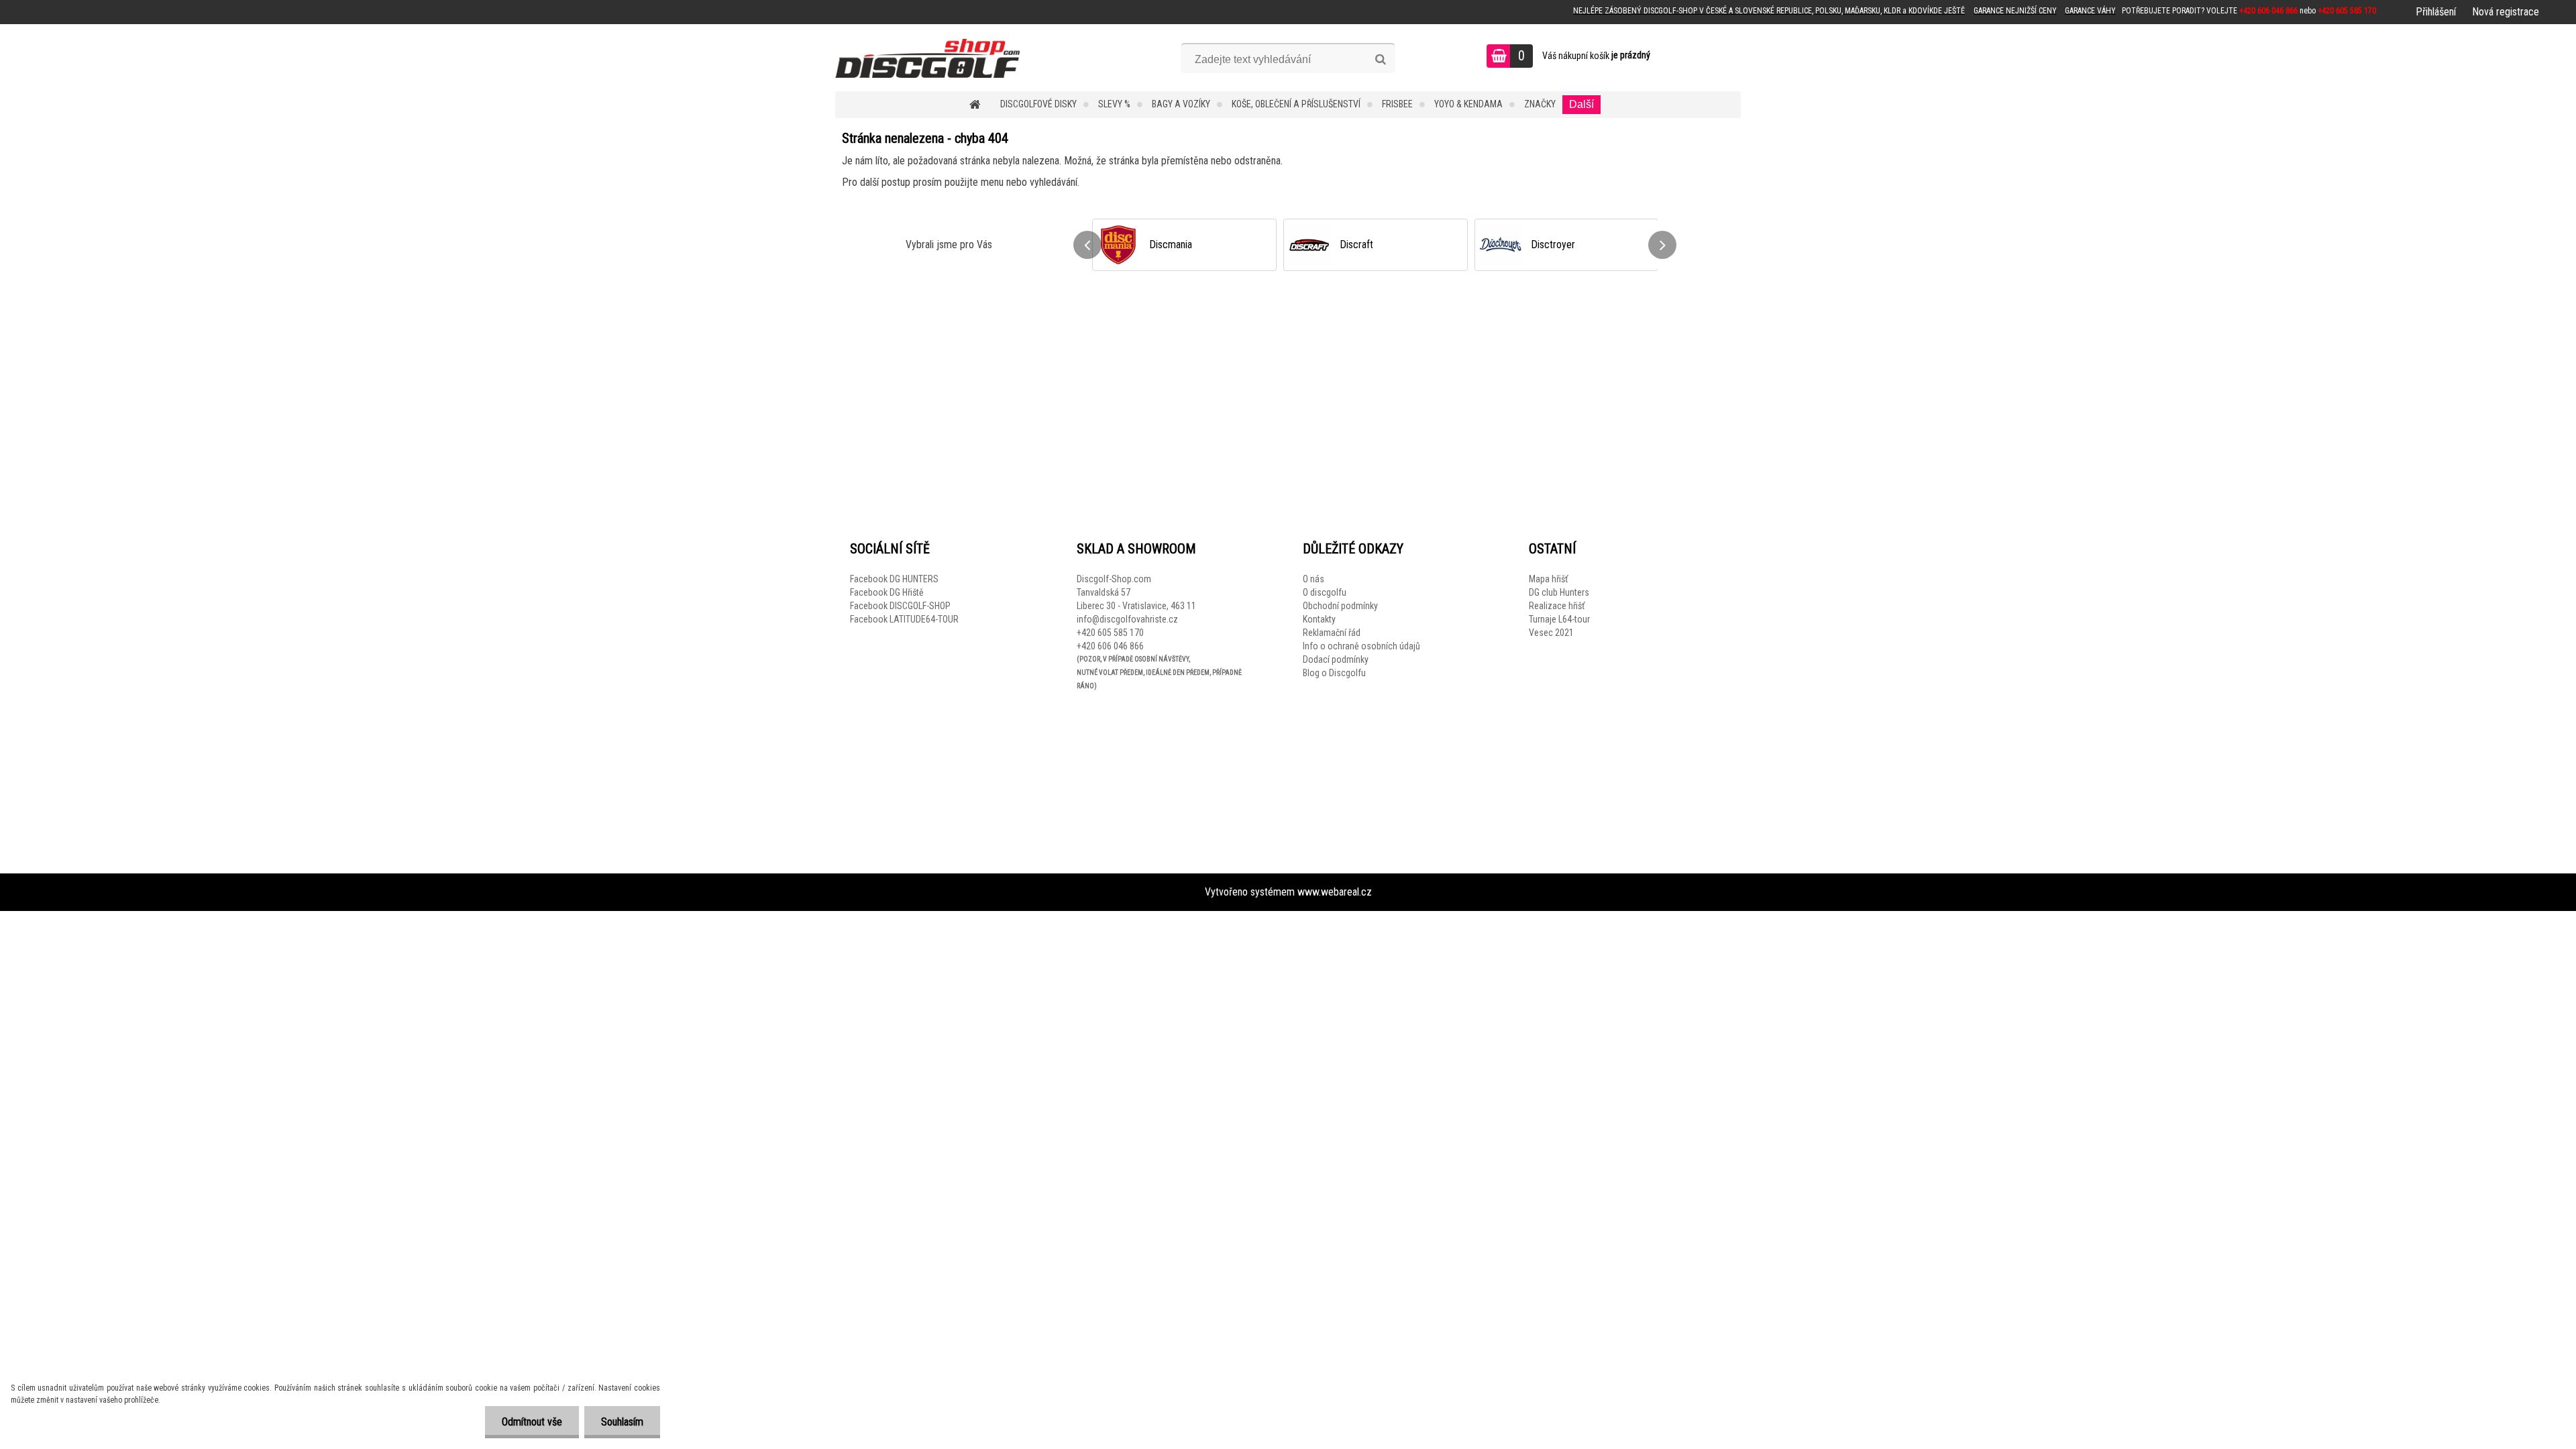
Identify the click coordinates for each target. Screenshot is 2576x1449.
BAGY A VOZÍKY (1181, 104)
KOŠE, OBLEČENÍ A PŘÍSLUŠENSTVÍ (1296, 104)
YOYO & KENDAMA (1468, 104)
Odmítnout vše (532, 1422)
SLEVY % (1114, 104)
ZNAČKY (1540, 104)
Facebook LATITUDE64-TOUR (904, 619)
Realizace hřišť (1557, 606)
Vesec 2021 (1551, 633)
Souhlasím (622, 1422)
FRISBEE (1397, 104)
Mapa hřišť (1548, 579)
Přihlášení (2436, 12)
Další (1581, 104)
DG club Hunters (1559, 592)
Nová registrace (2506, 12)
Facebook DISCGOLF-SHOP (900, 606)
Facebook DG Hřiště (887, 592)
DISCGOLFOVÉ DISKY (1038, 104)
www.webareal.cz (1335, 892)
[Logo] (927, 58)
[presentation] (1087, 245)
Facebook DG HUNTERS (894, 579)
